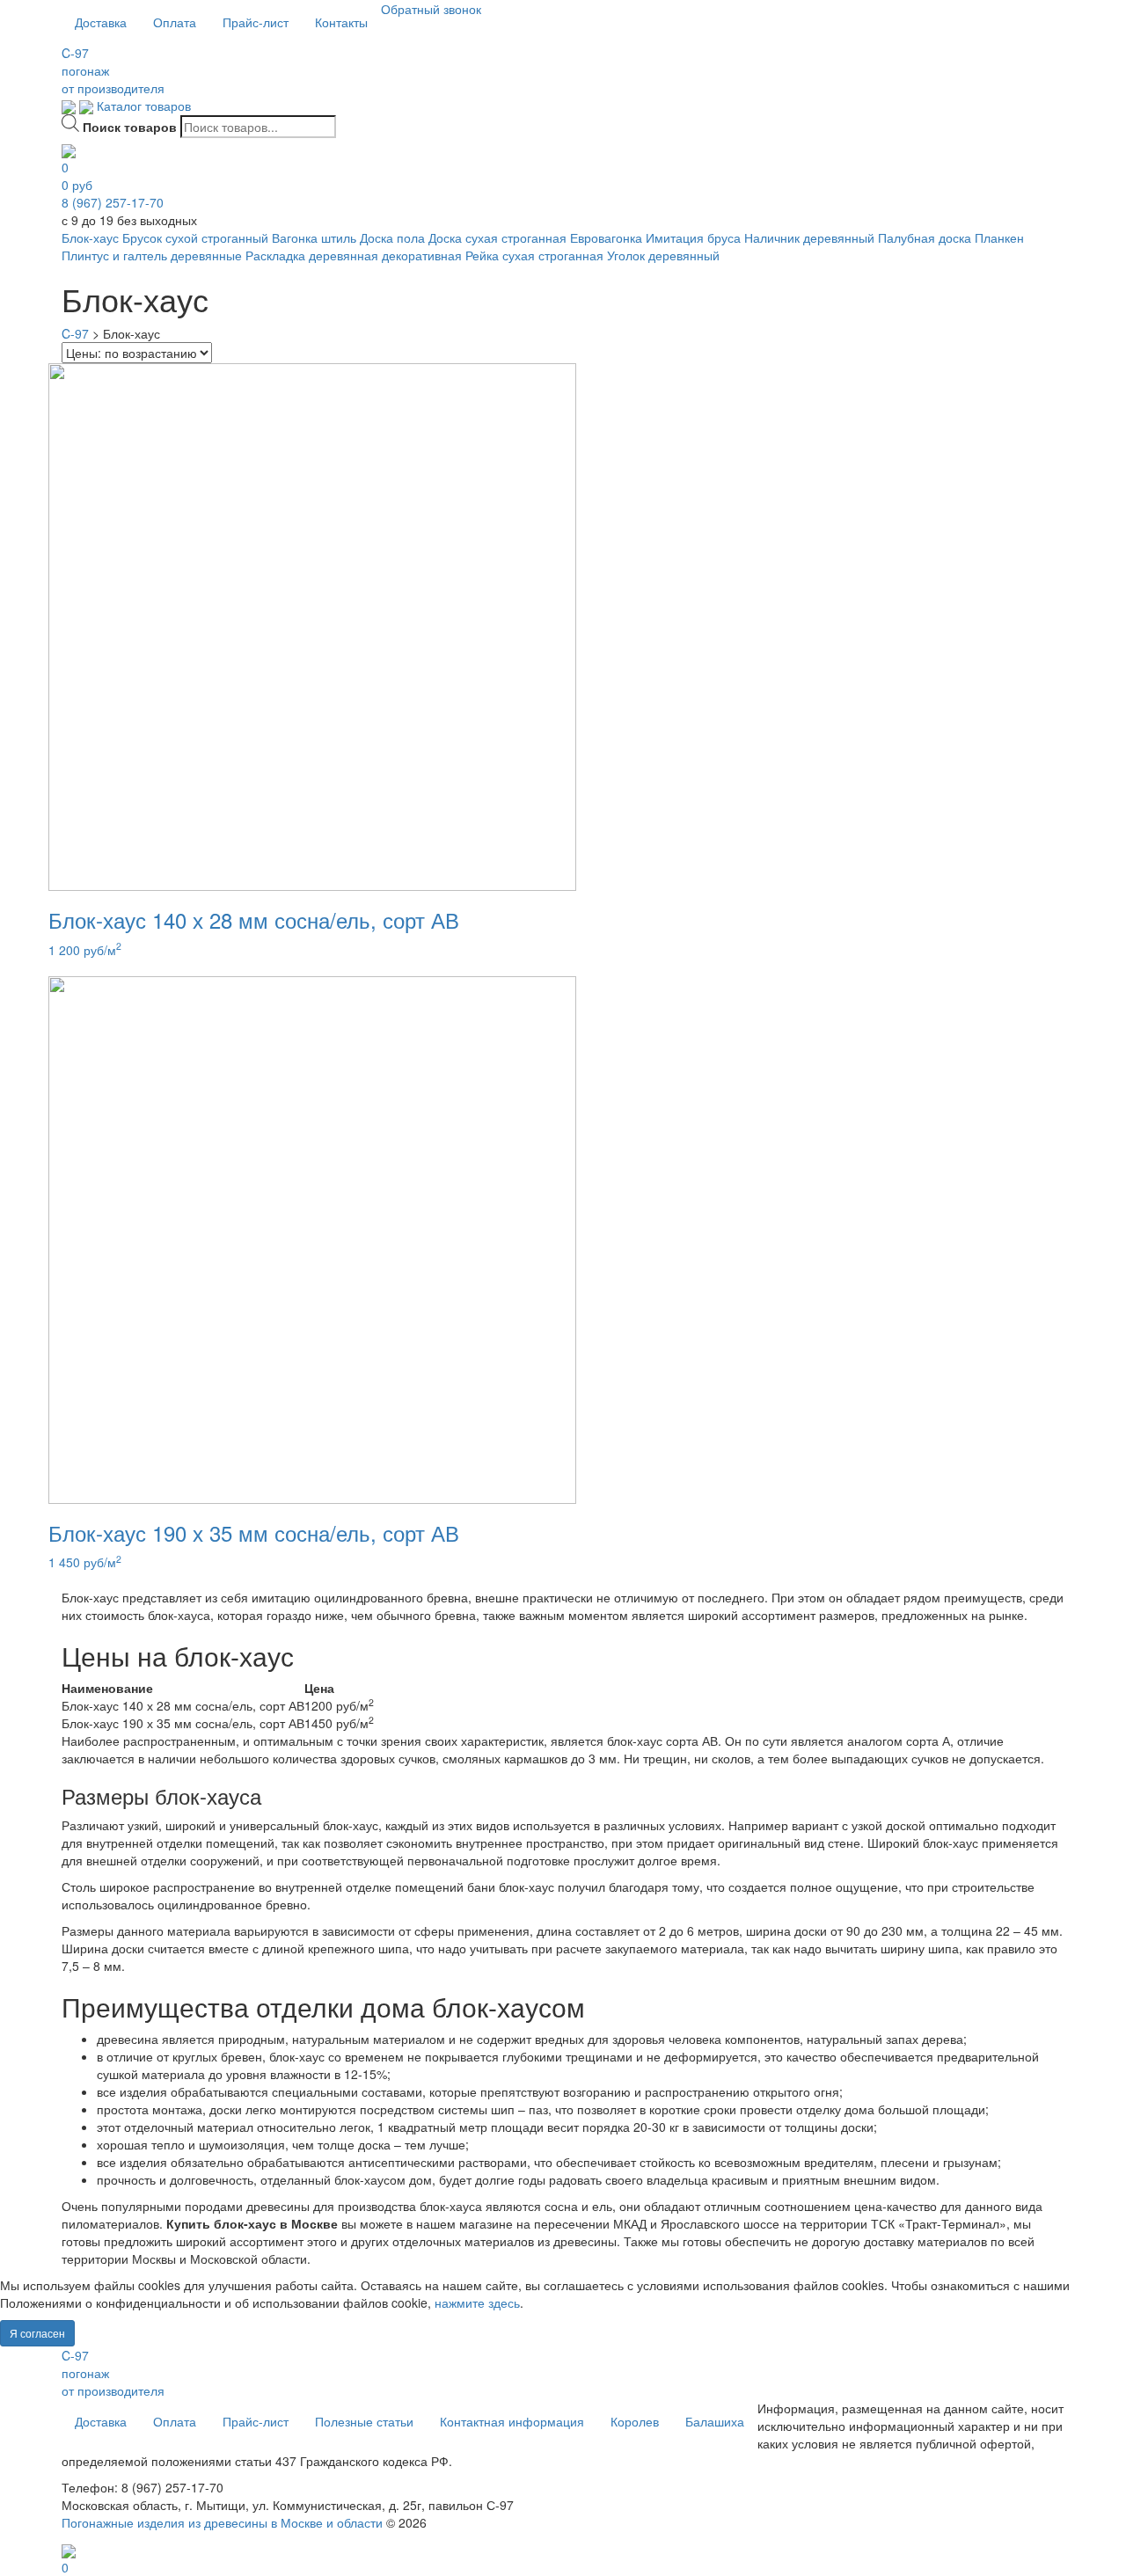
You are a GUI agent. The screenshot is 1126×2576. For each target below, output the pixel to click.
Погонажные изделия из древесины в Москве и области (222, 2522)
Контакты (341, 22)
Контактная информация (512, 2421)
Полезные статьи (364, 2421)
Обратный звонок (431, 9)
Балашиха (715, 2421)
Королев (635, 2421)
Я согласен (37, 2333)
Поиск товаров (130, 127)
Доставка (101, 22)
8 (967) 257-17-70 (113, 202)
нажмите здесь (477, 2302)
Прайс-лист (256, 22)
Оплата (175, 22)
